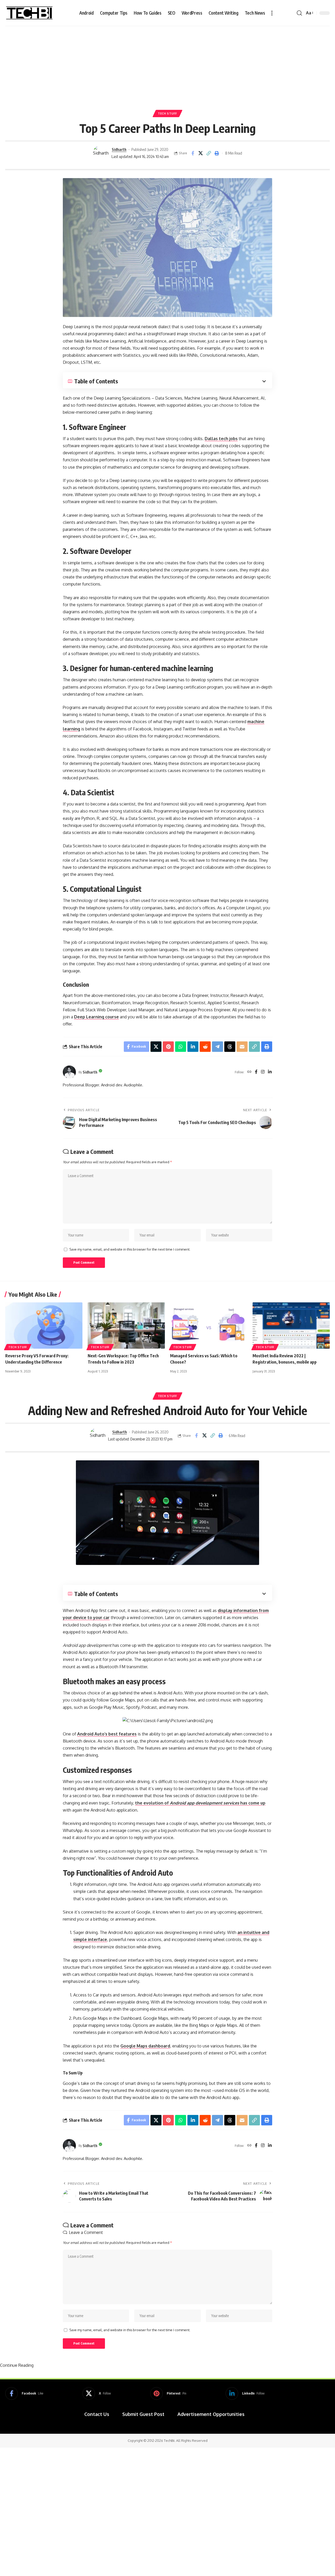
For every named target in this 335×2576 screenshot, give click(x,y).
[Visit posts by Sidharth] (101, 153)
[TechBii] (29, 13)
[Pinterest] (168, 2393)
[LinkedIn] (270, 1072)
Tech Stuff (167, 113)
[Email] (242, 1047)
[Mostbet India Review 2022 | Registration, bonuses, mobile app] (291, 1326)
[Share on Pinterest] (168, 1047)
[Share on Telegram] (217, 1047)
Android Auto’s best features (107, 1734)
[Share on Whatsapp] (181, 1047)
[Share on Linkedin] (193, 1047)
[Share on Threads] (230, 1047)
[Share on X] (201, 153)
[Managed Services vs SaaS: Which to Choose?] (209, 1326)
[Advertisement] (167, 65)
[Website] (249, 1072)
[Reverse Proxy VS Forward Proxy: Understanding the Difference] (44, 1326)
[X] (97, 2393)
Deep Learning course (96, 1017)
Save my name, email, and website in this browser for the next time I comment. (130, 1249)
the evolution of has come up (200, 1803)
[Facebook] (256, 1072)
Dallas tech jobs (221, 439)
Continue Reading (17, 2365)
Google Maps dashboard (145, 2046)
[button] (272, 13)
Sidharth (119, 149)
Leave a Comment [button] (86, 2232)
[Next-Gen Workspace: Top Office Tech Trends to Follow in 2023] (126, 1326)
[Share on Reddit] (205, 1047)
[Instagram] (263, 1072)
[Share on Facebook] (193, 153)
